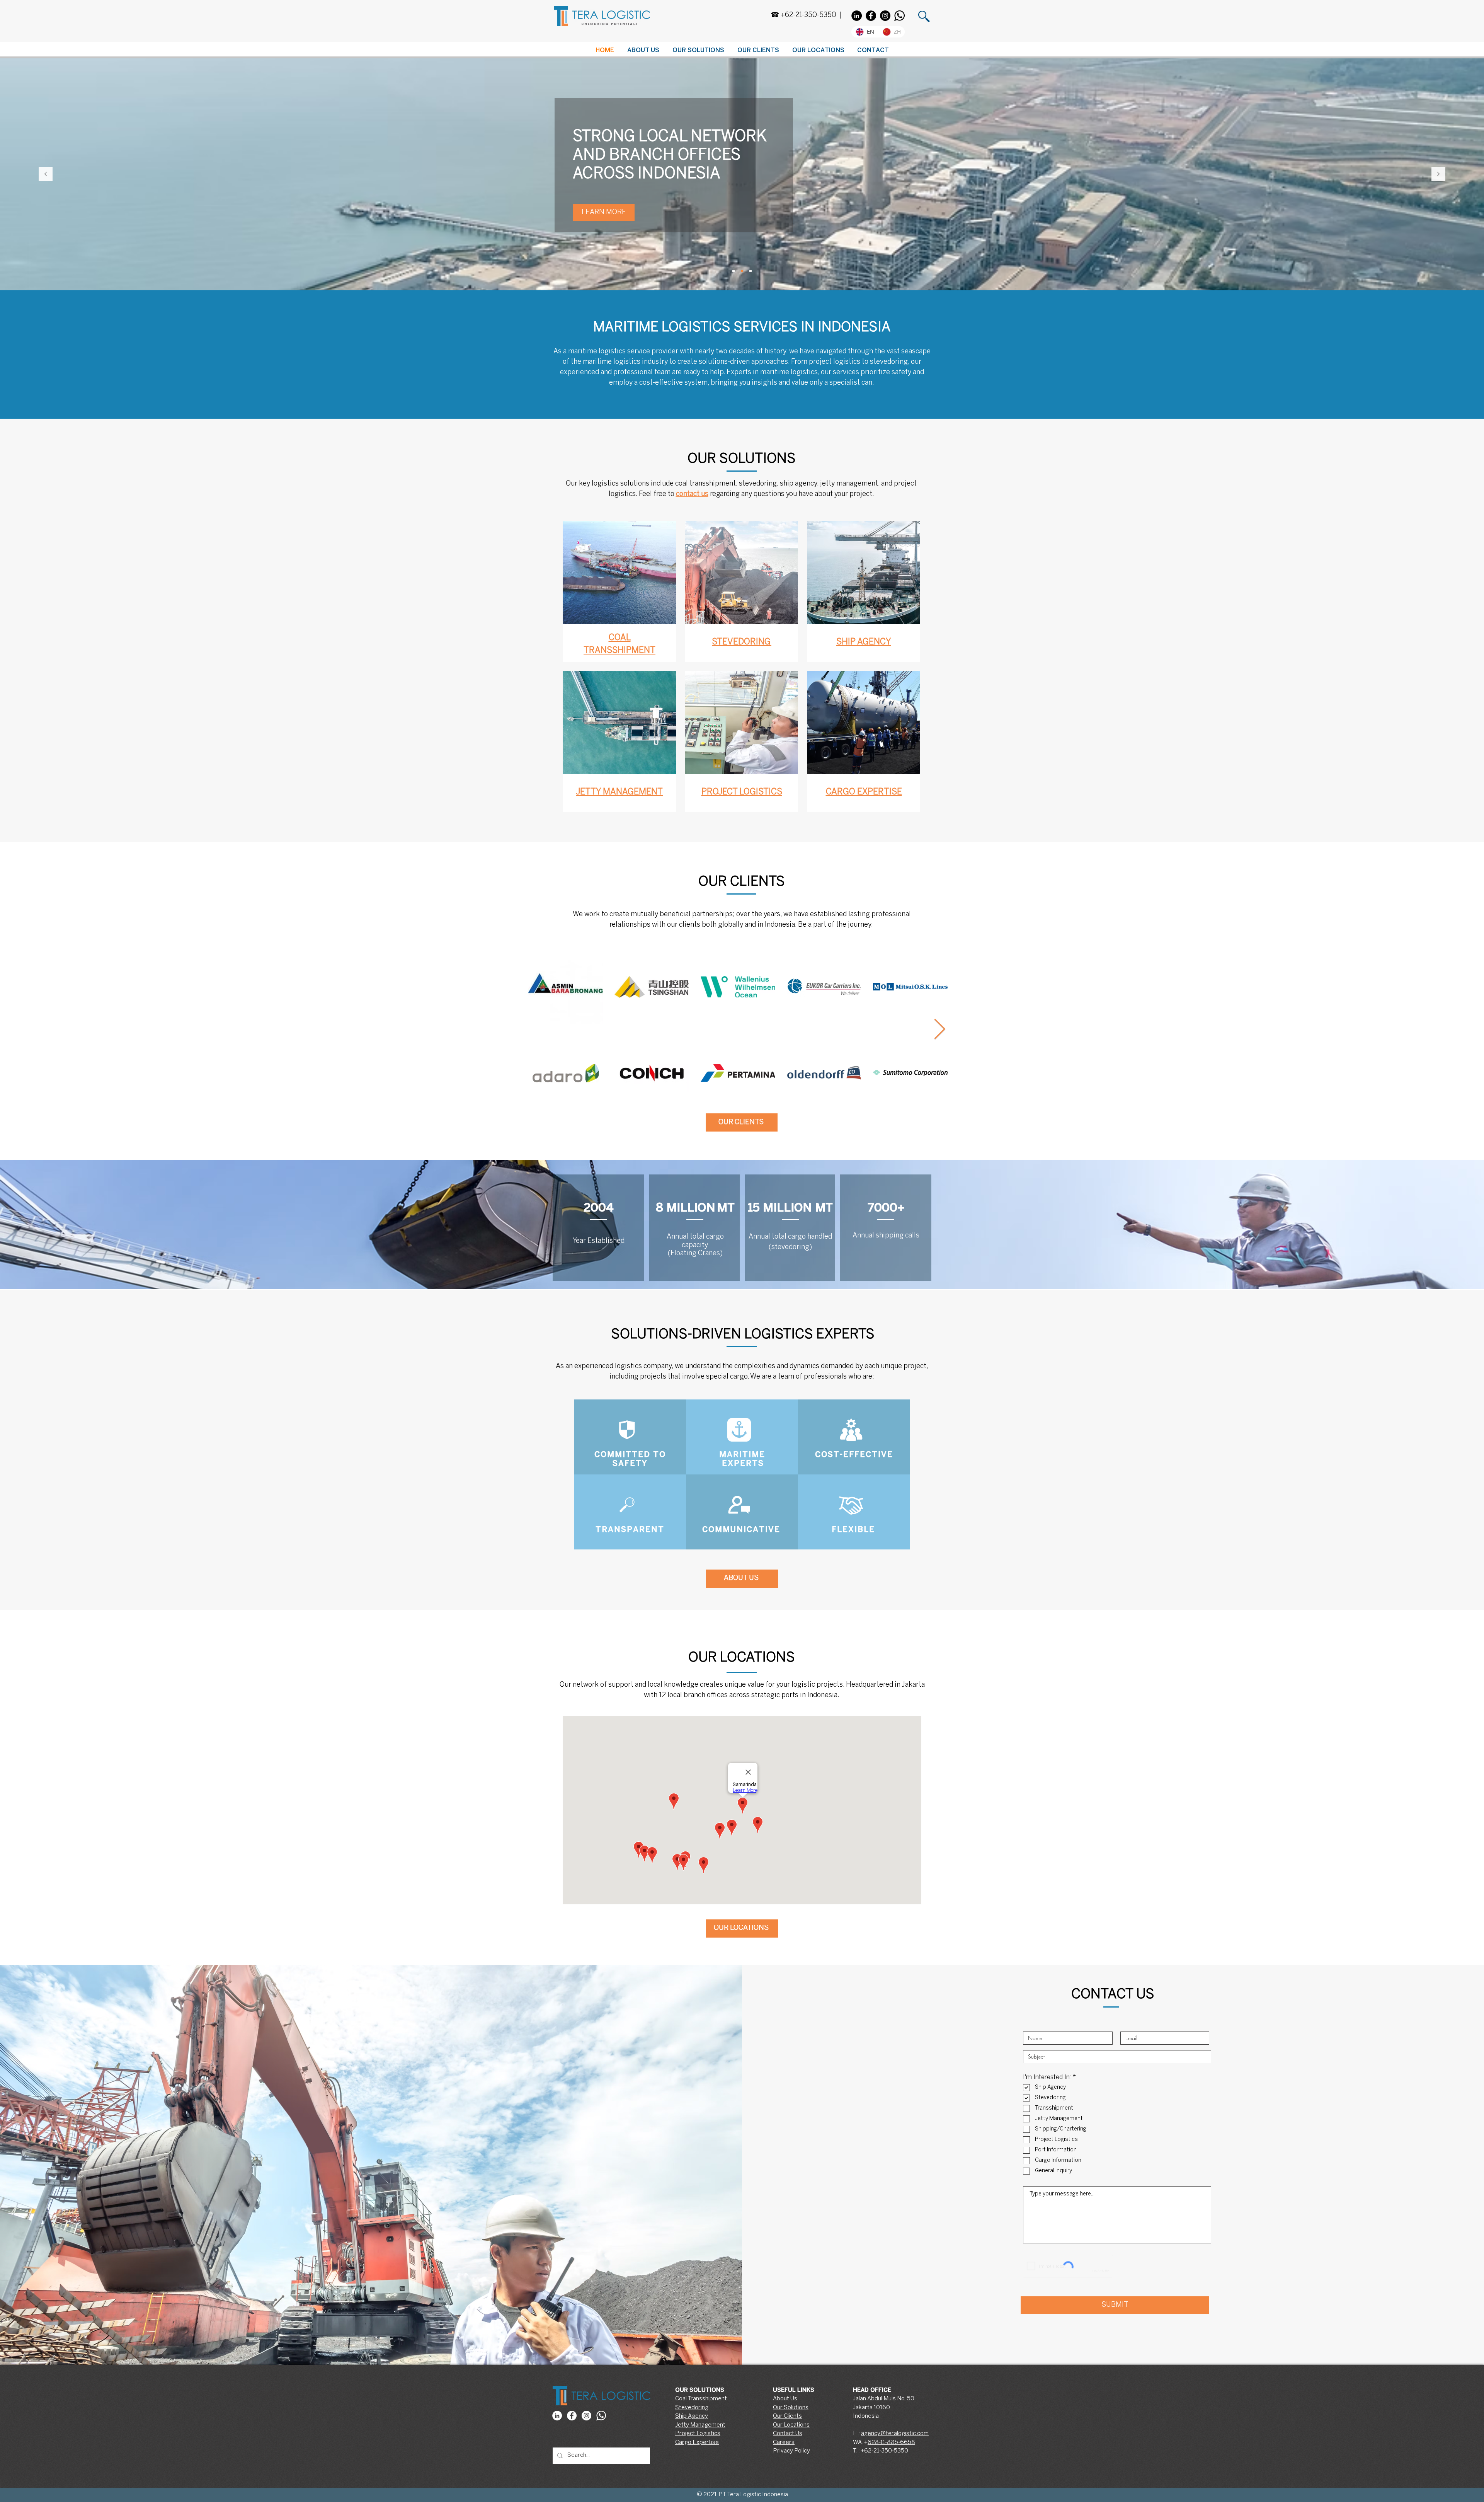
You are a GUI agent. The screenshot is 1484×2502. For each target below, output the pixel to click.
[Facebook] (871, 16)
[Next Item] (939, 1030)
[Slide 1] (733, 271)
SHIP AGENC (861, 642)
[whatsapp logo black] (899, 16)
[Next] (1438, 175)
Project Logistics (698, 2434)
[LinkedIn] (857, 16)
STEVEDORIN (738, 642)
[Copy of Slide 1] (742, 271)
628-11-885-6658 (891, 2442)
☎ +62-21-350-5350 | (806, 15)
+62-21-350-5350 (884, 2451)
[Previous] (46, 175)
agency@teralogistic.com (895, 2434)
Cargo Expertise (697, 2442)
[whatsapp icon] (601, 2416)
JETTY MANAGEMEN (617, 792)
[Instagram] (885, 16)
